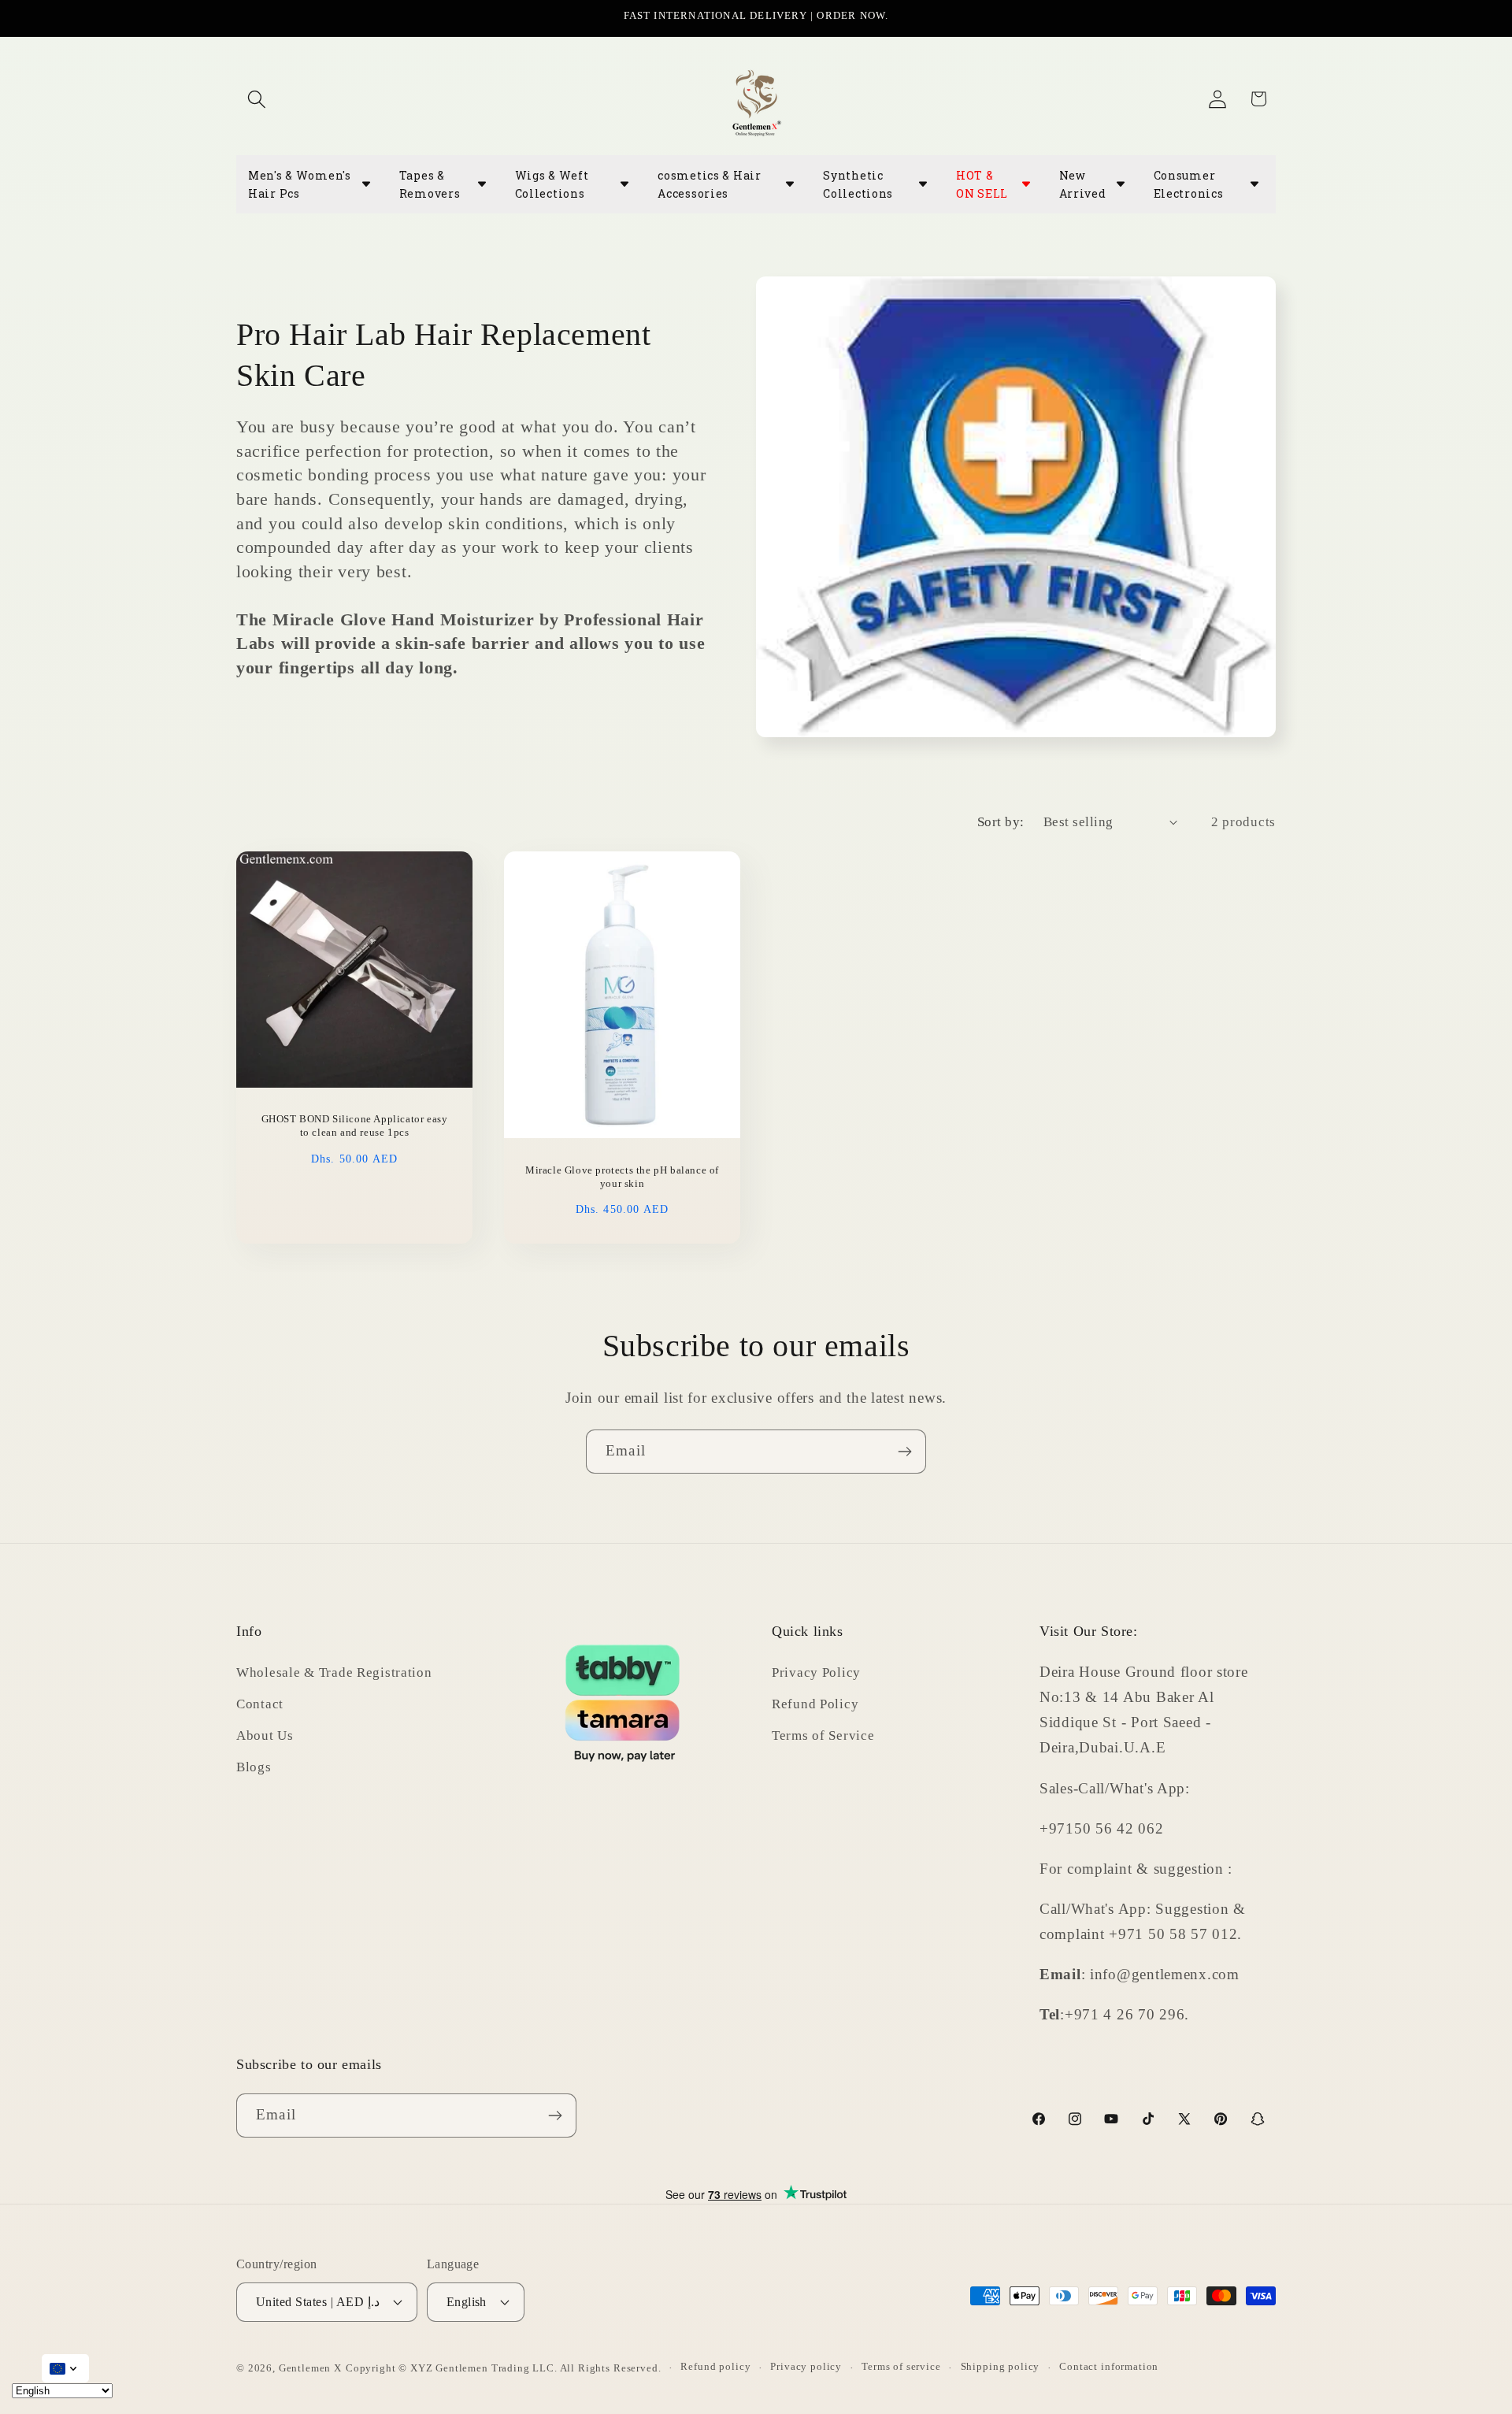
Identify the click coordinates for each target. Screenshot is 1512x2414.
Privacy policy (806, 2366)
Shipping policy (1001, 2366)
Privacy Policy (816, 1672)
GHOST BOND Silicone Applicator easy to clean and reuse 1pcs (355, 1125)
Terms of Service (823, 1735)
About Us (265, 1735)
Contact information (1109, 2366)
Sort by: (1001, 822)
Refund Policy (815, 1704)
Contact (260, 1704)
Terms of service (901, 2366)
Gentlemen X (310, 2368)
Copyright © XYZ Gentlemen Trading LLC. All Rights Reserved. (504, 2368)
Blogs (254, 1767)
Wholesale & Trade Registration (334, 1672)
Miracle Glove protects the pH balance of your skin (622, 1176)
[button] (257, 99)
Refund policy (715, 2366)
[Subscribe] (904, 1452)
